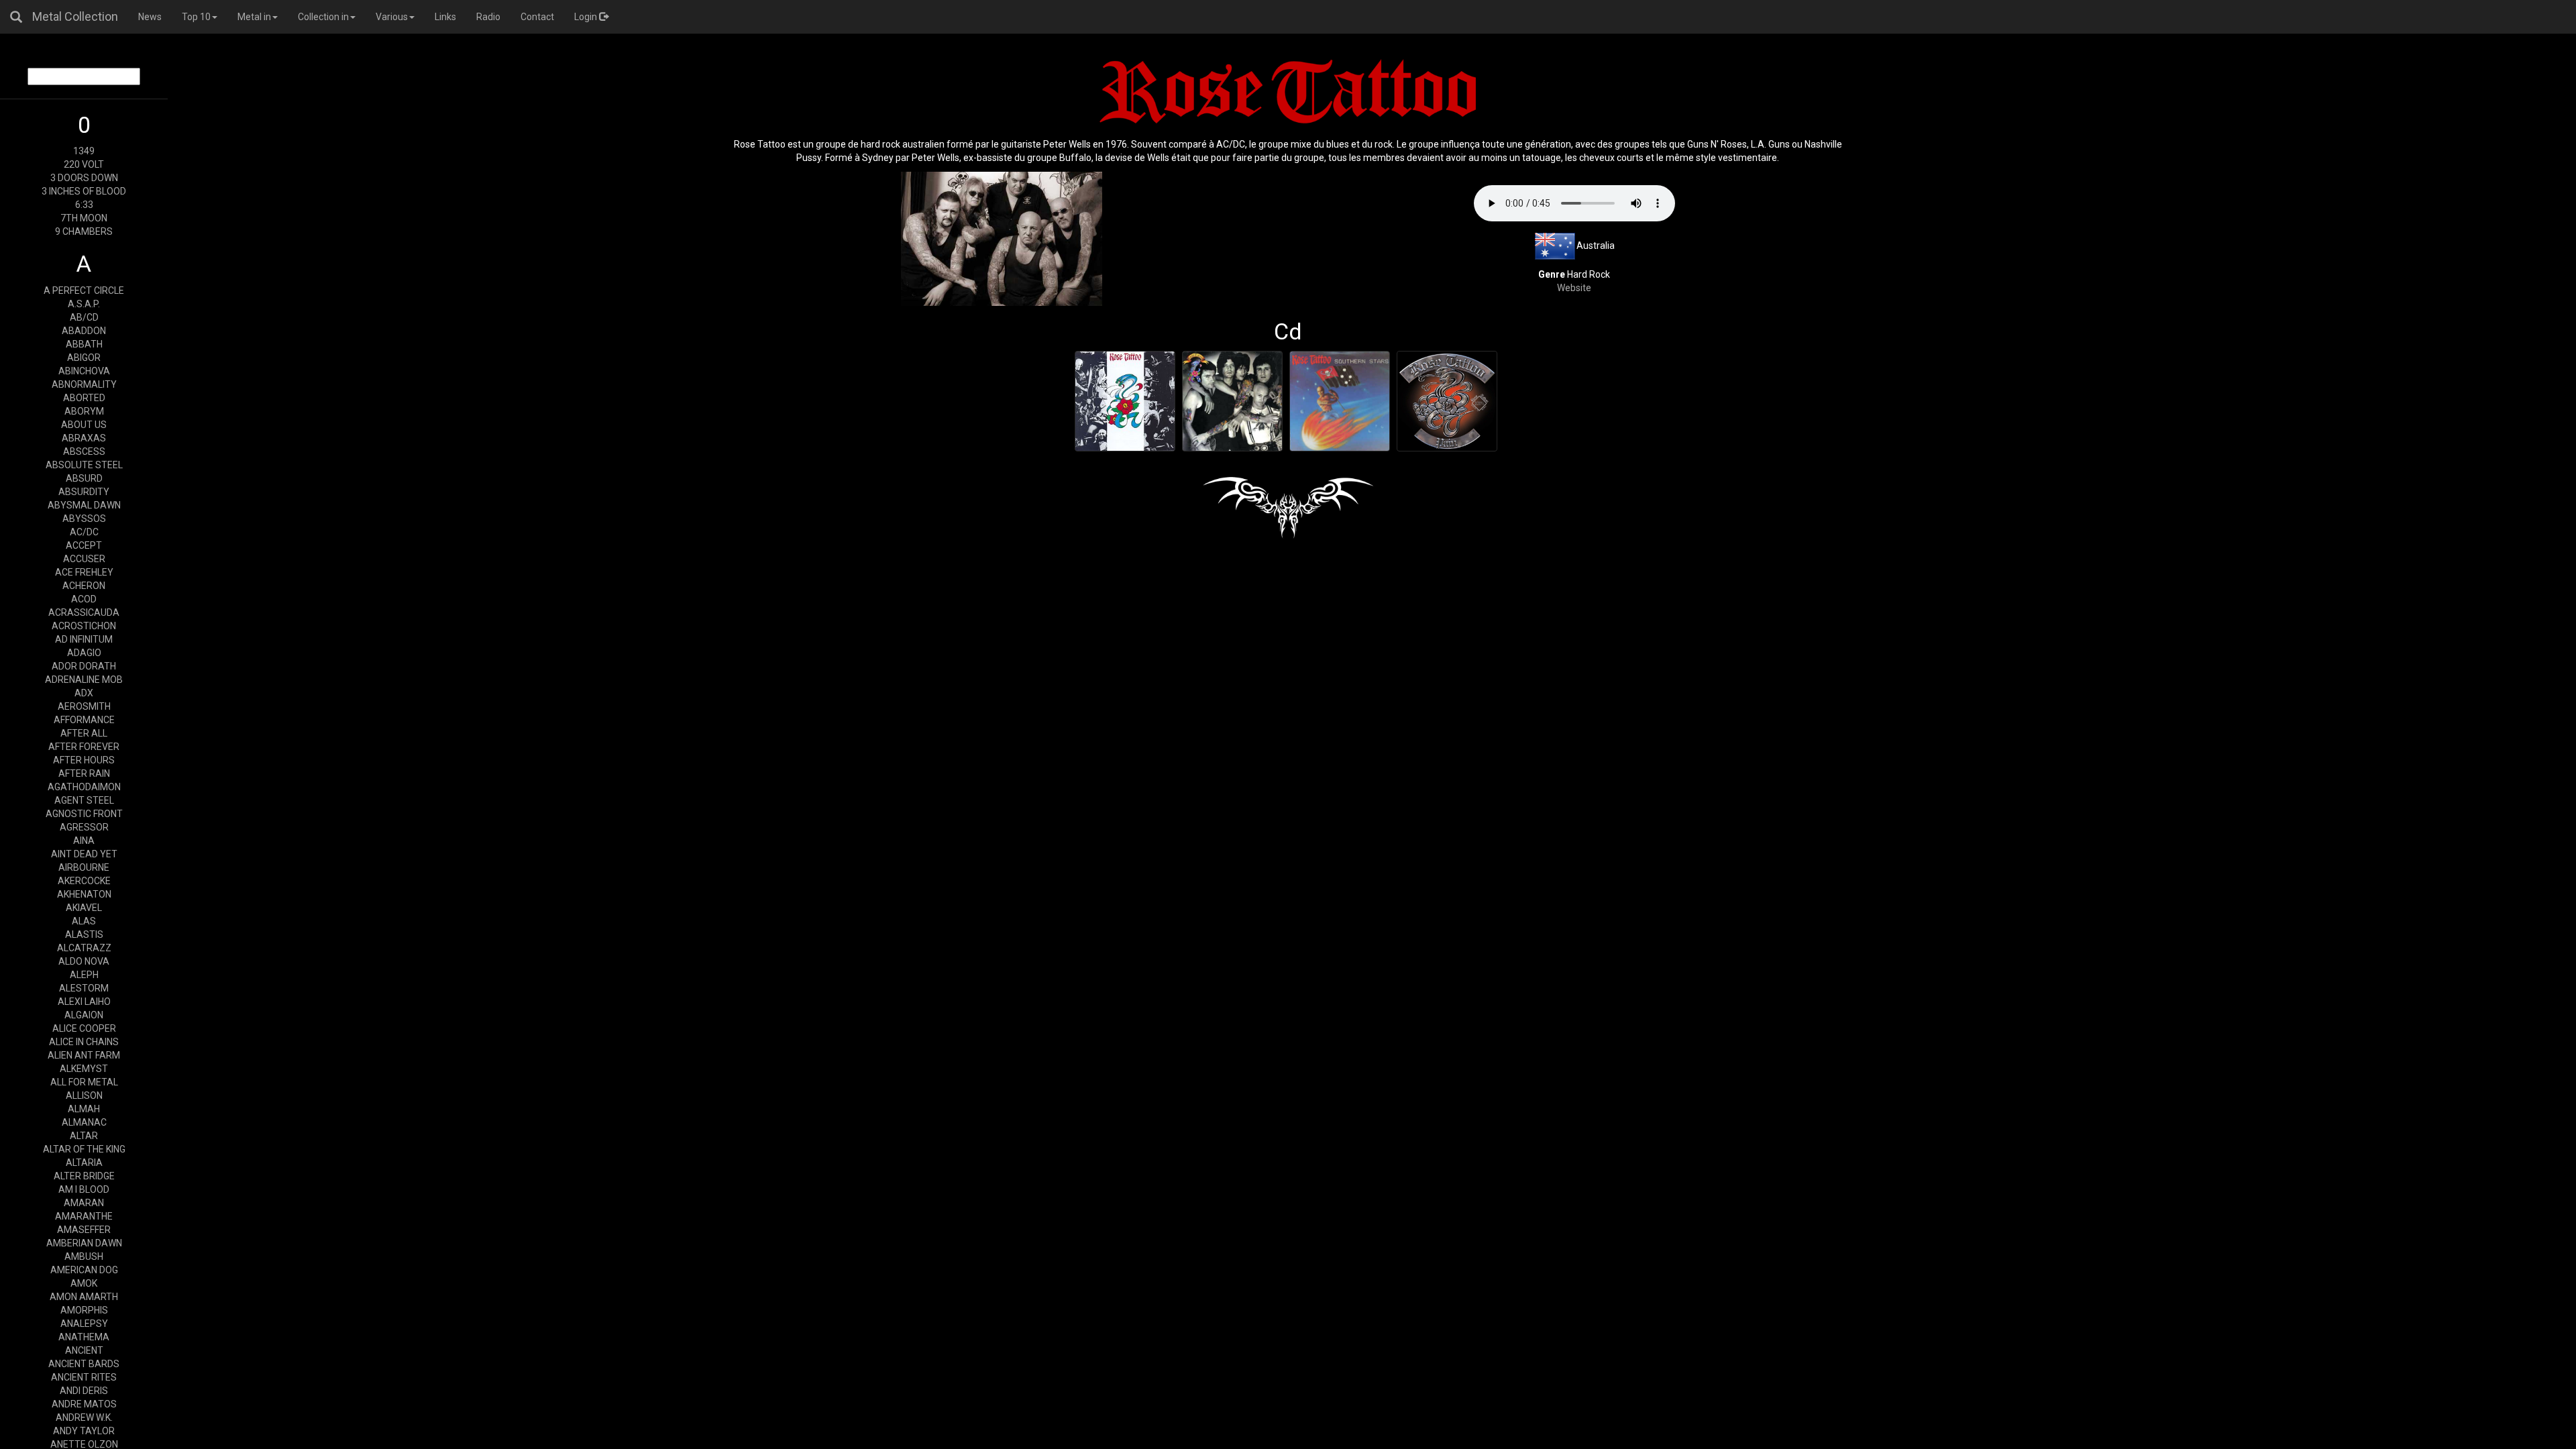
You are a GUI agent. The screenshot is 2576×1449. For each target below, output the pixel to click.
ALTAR (84, 1136)
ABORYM (84, 411)
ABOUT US (84, 425)
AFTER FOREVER (84, 747)
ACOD (84, 599)
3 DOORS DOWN (84, 178)
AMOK (84, 1283)
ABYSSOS (84, 519)
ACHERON (84, 586)
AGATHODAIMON (84, 787)
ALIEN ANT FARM (84, 1055)
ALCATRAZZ (84, 948)
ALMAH (84, 1109)
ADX (84, 693)
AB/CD (84, 317)
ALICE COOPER (84, 1028)
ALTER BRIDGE (84, 1176)
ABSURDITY (84, 492)
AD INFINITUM (84, 639)
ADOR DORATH (84, 666)
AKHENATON (84, 894)
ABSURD (84, 478)
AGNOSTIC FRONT (84, 814)
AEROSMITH (84, 706)
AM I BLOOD (84, 1189)
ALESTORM (84, 988)
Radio (488, 17)
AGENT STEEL (84, 800)
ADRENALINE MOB (84, 680)
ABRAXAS (84, 438)
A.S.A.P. (84, 304)
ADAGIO (84, 653)
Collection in (323, 17)
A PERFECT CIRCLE (84, 290)
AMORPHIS (84, 1310)
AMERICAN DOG (84, 1270)
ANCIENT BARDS (84, 1364)
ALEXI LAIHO (84, 1002)
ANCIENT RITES (84, 1377)
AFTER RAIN (84, 773)
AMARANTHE (84, 1216)
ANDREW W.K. (84, 1417)
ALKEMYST (84, 1069)
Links (445, 17)
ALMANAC (84, 1122)
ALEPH (84, 975)
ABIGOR (84, 358)
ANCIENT (84, 1350)
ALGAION (84, 1015)
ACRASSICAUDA (84, 612)
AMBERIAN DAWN (84, 1243)
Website (1574, 288)
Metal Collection (75, 16)
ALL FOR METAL (84, 1082)
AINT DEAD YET (84, 854)
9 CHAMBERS (84, 231)
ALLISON (84, 1095)
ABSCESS (84, 451)
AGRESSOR (84, 827)
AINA (84, 841)
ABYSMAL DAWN (84, 505)
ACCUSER (84, 559)
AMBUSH (84, 1256)
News (150, 17)
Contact (537, 17)
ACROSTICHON (84, 626)
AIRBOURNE (84, 867)
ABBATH (84, 344)
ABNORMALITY (84, 384)
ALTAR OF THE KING (84, 1149)
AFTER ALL (84, 733)
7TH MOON (84, 218)
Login (587, 17)
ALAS (84, 921)
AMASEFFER (84, 1230)
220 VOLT (84, 164)
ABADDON (84, 331)
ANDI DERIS (84, 1391)
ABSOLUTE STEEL (84, 465)
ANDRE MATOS (84, 1404)
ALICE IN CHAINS (84, 1042)
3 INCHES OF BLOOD (84, 191)
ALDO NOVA (84, 961)
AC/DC (84, 532)
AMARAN (84, 1203)
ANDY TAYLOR (84, 1431)
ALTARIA (84, 1163)
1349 (84, 151)
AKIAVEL (84, 908)
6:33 (84, 205)
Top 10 (196, 17)
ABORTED (84, 398)
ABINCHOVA (84, 371)
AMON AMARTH (84, 1297)
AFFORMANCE (84, 720)
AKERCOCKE (84, 881)
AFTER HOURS (84, 760)
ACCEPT (84, 545)
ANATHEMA (84, 1337)
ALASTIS (84, 934)
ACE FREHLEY (84, 572)
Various (392, 17)
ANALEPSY (84, 1324)
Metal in (254, 17)
